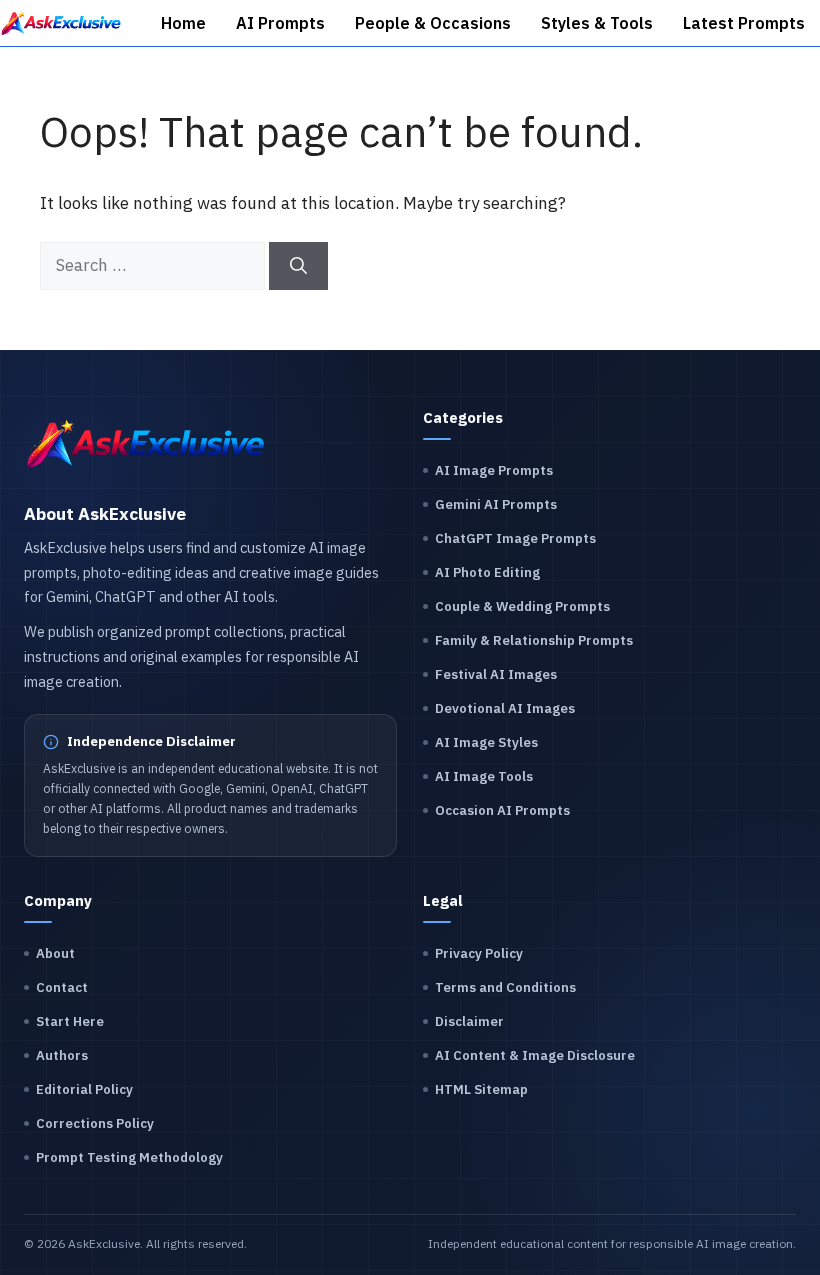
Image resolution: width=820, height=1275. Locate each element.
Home (183, 23)
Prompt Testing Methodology (129, 1157)
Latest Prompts (744, 23)
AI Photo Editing (487, 572)
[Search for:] (154, 265)
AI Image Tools (484, 776)
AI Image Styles (486, 742)
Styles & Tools (597, 23)
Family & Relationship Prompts (534, 640)
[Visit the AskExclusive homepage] (146, 444)
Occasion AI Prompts (502, 810)
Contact (62, 987)
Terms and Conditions (505, 987)
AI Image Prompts (494, 470)
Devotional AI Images (505, 708)
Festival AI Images (496, 674)
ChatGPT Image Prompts (515, 538)
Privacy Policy (479, 953)
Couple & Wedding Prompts (522, 606)
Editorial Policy (84, 1089)
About (55, 953)
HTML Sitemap (481, 1089)
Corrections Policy (95, 1123)
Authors (62, 1055)
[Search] (298, 266)
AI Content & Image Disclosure (535, 1055)
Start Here (70, 1021)
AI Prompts (280, 23)
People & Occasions (433, 23)
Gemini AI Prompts (496, 504)
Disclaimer (469, 1021)
